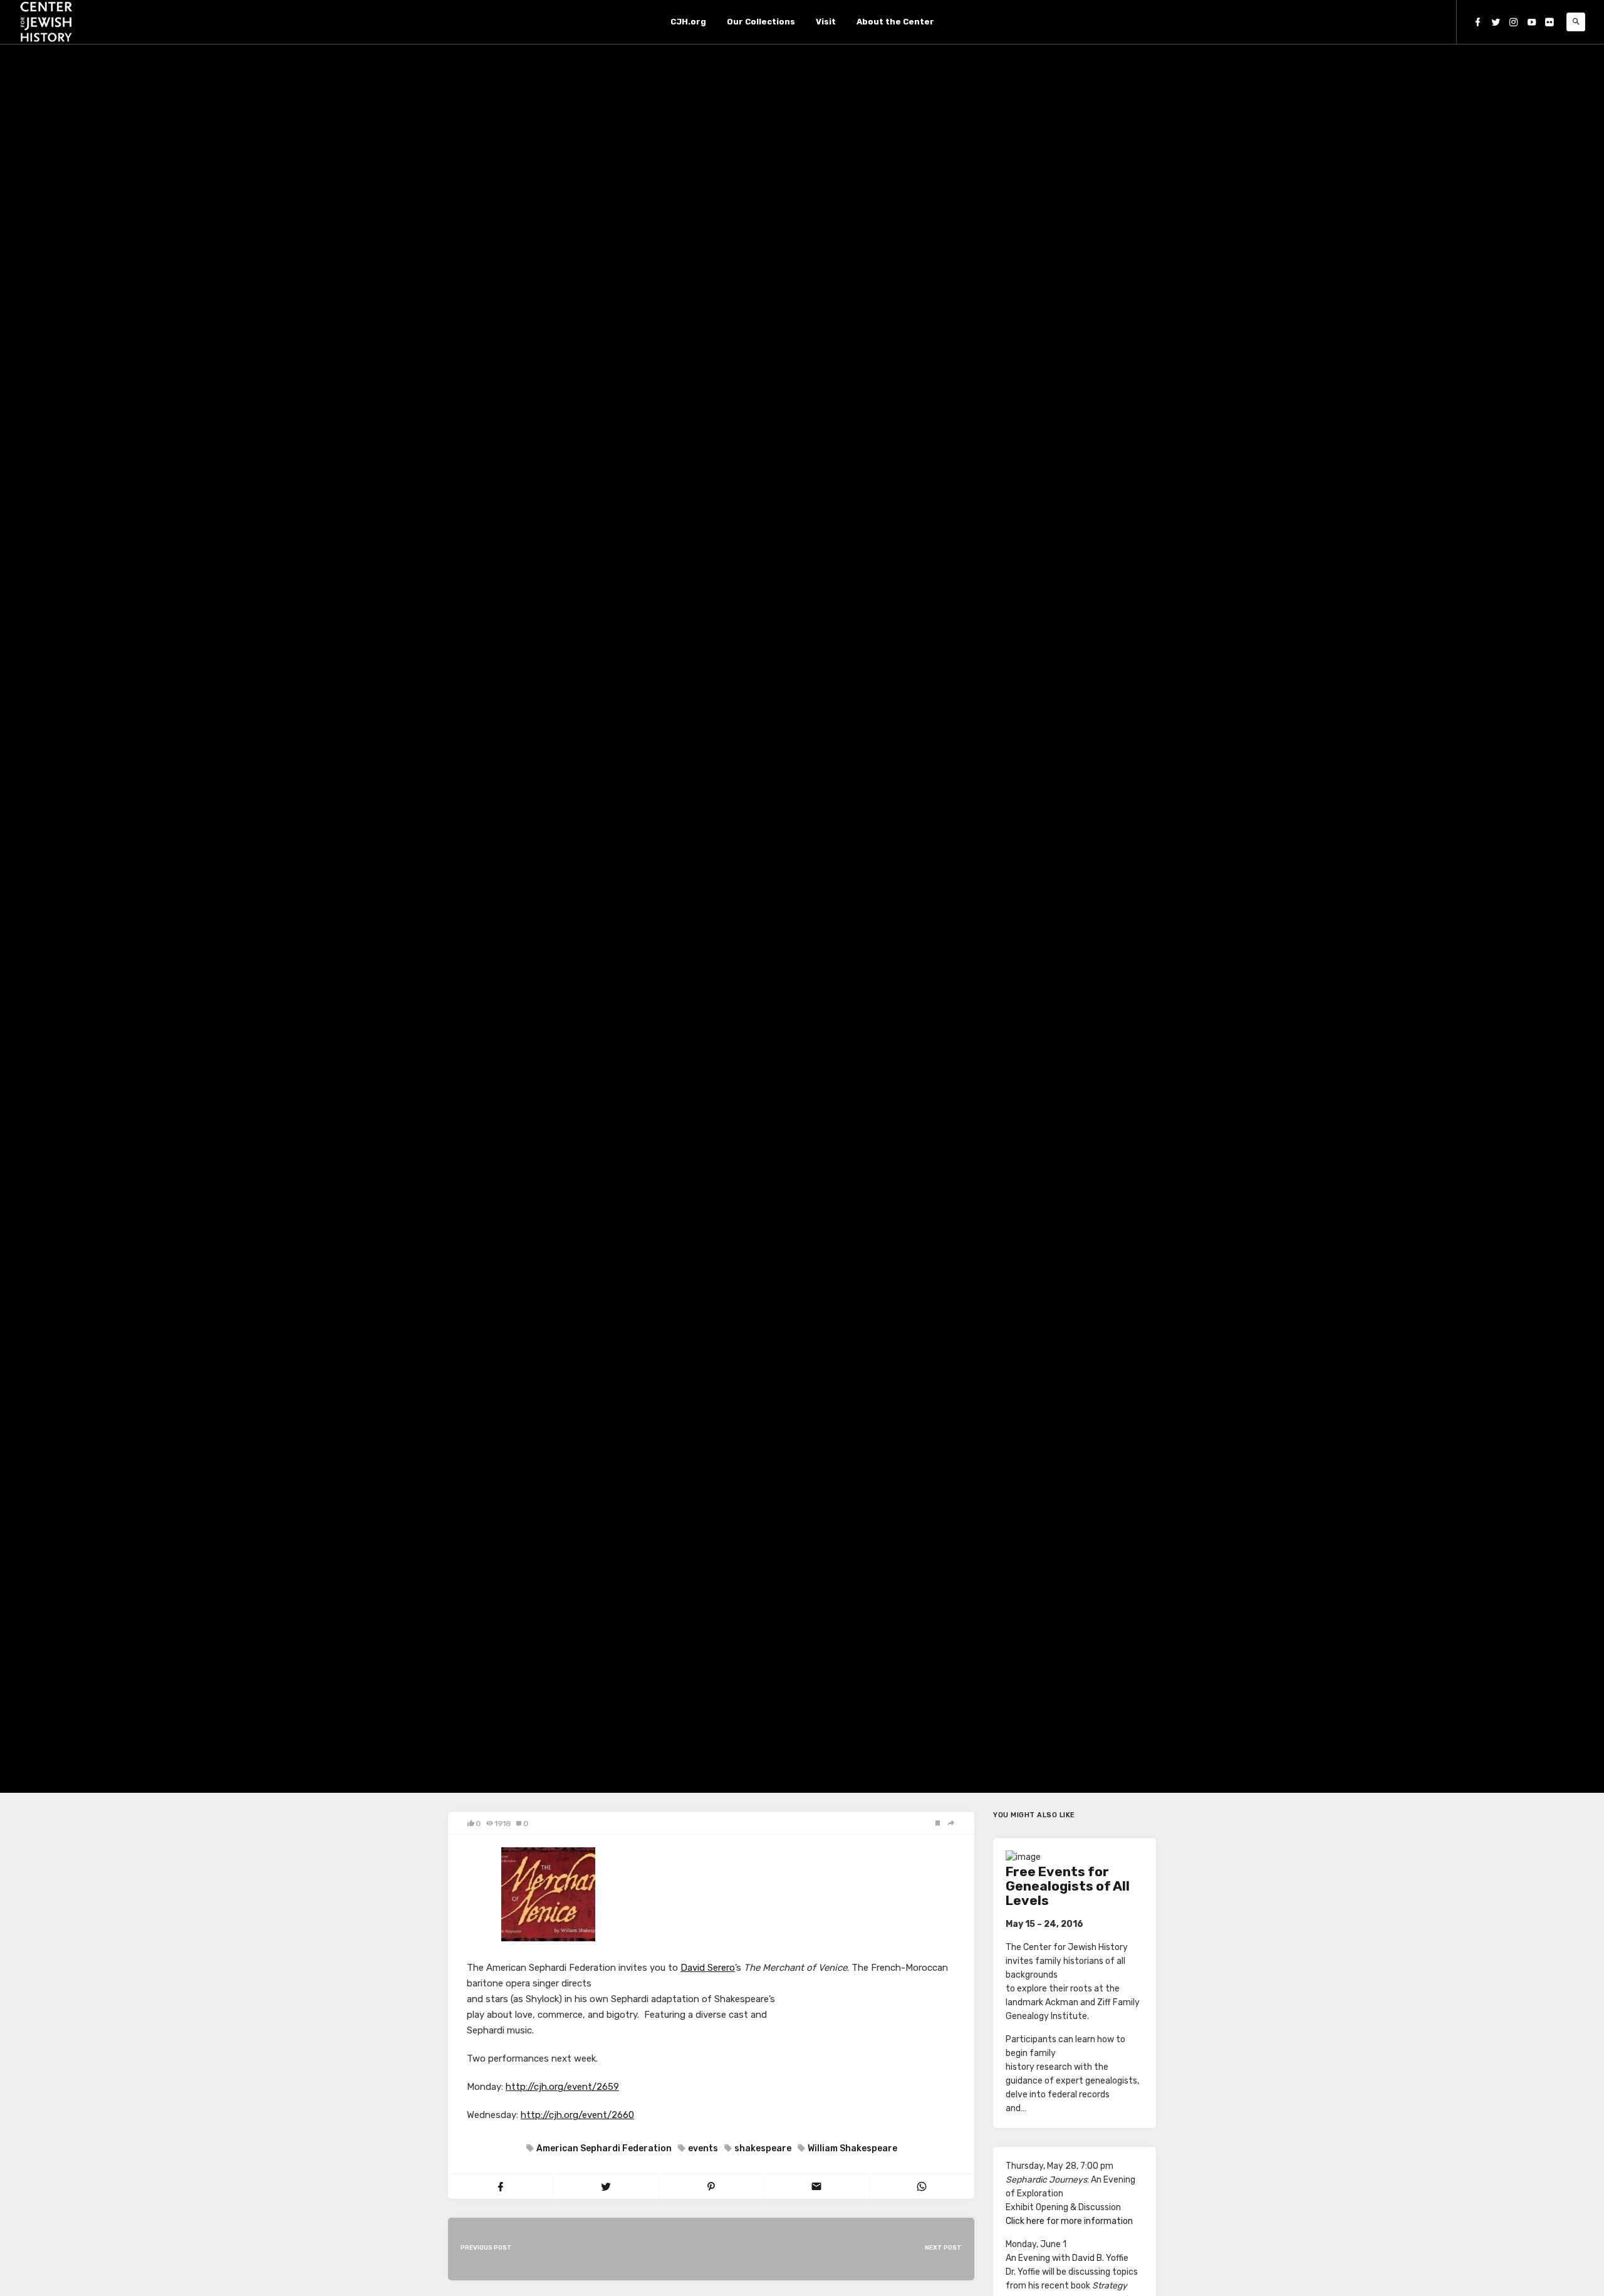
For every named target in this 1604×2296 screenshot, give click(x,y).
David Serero (708, 1968)
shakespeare (763, 2148)
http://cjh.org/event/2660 (577, 2115)
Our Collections (761, 22)
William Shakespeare (852, 2148)
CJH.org (688, 22)
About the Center (895, 22)
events (703, 2148)
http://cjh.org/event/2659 (562, 2087)
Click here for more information (1069, 2221)
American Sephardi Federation (604, 2148)
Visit (826, 22)
